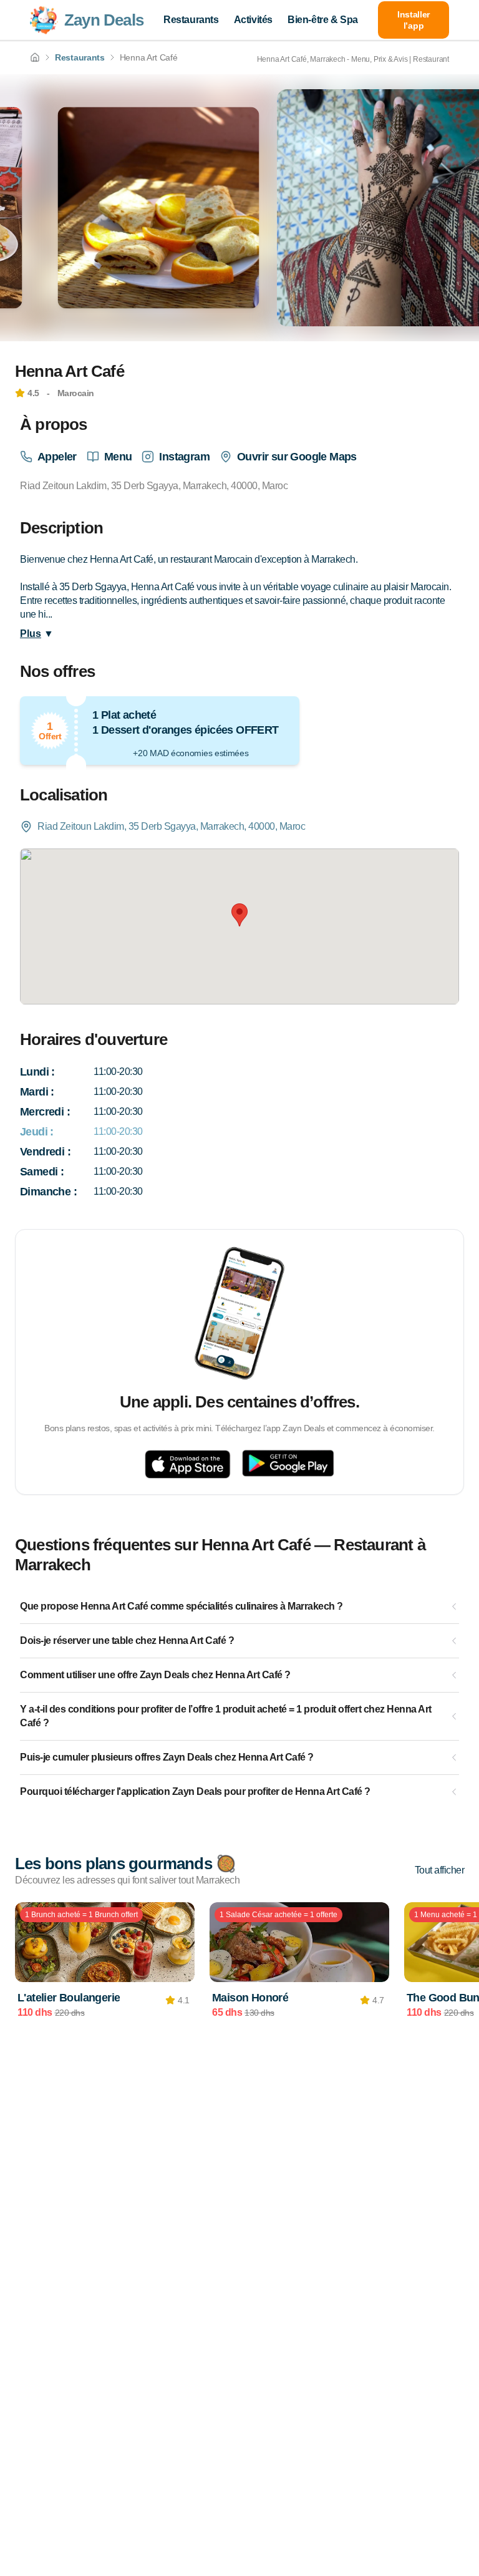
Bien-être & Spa (323, 20)
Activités (253, 20)
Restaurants (191, 20)
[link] (35, 57)
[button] (239, 915)
